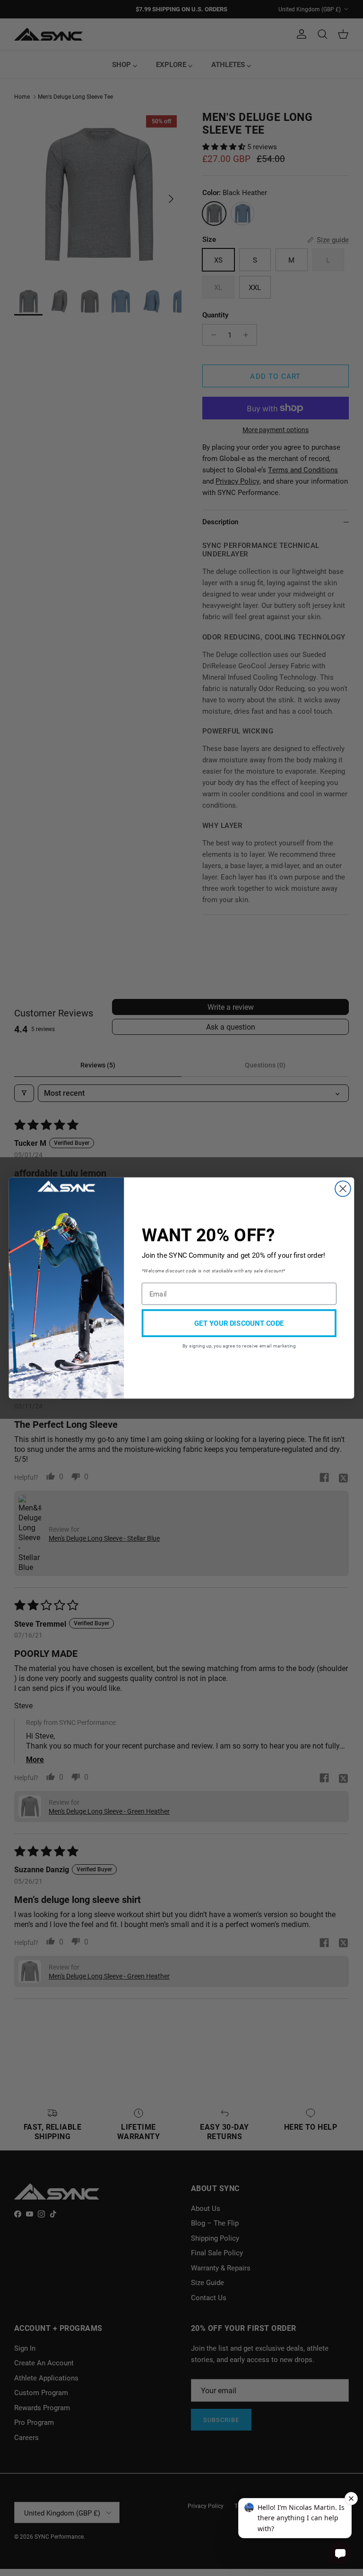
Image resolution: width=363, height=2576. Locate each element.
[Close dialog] (343, 1189)
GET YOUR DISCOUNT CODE (239, 1323)
